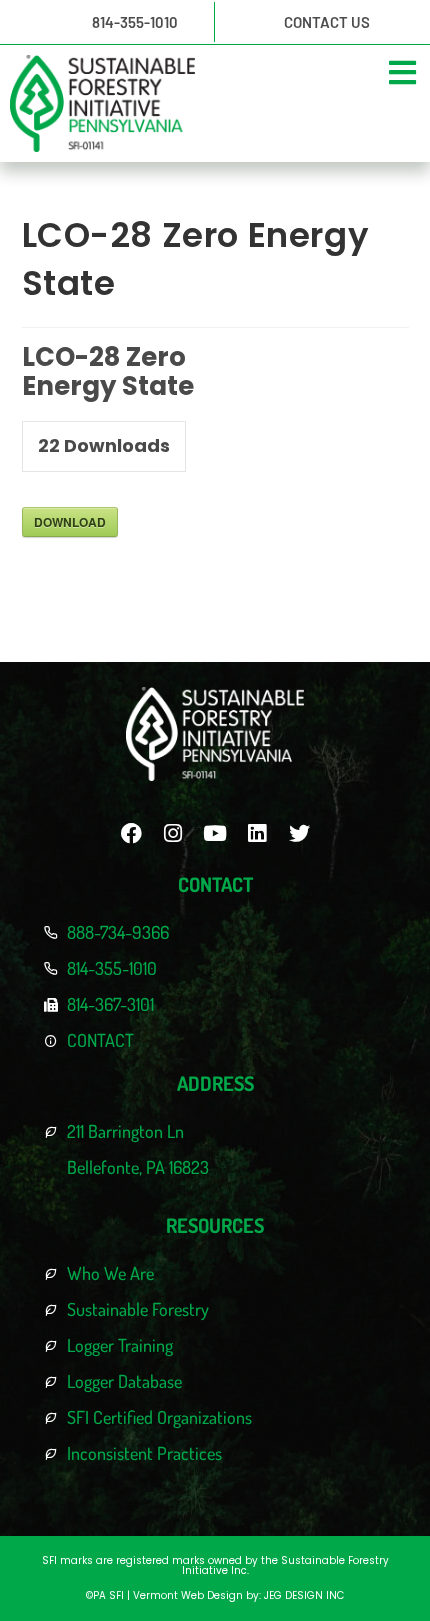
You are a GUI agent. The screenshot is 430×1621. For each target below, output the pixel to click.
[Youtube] (215, 833)
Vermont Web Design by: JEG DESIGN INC (238, 1595)
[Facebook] (131, 833)
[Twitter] (299, 833)
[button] (402, 72)
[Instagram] (173, 833)
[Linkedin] (257, 833)
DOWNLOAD (70, 522)
